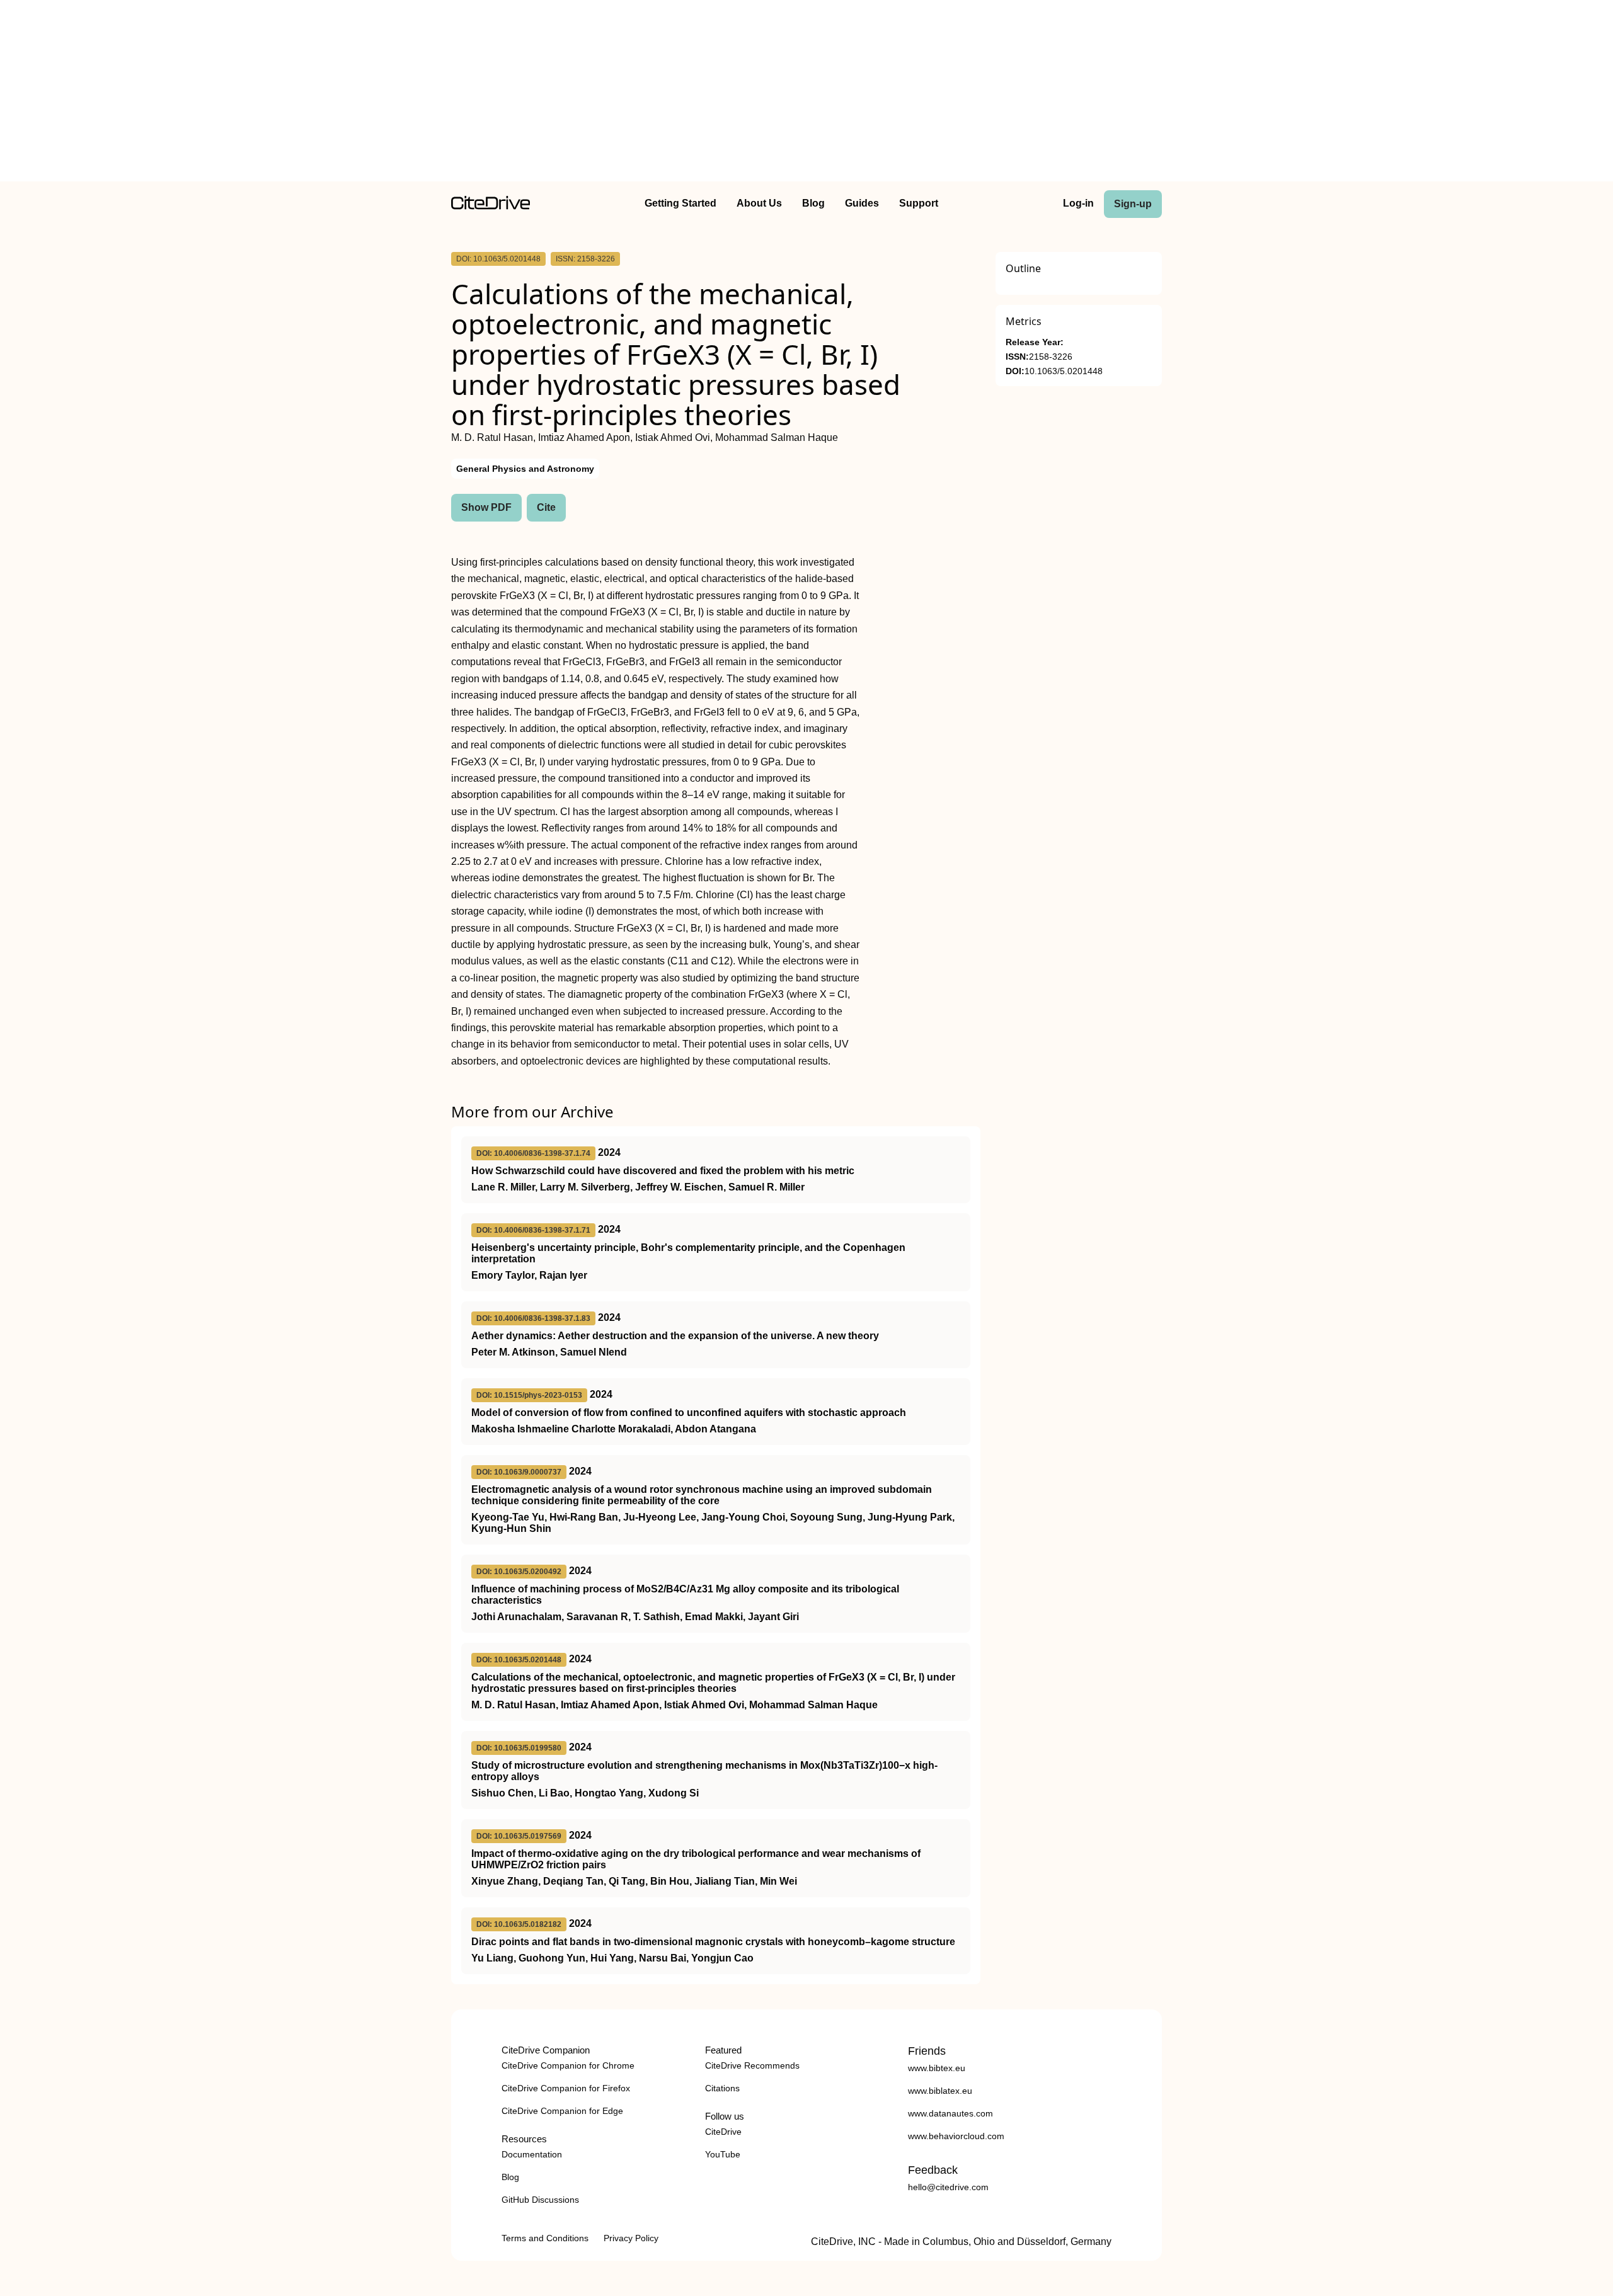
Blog (813, 203)
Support (919, 203)
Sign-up (1133, 204)
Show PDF (486, 507)
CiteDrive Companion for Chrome (568, 2065)
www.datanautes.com (950, 2113)
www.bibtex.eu (937, 2068)
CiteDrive (723, 2132)
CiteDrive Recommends (752, 2065)
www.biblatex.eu (940, 2091)
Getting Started (680, 203)
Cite (546, 507)
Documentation (532, 2154)
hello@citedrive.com (948, 2187)
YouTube (723, 2154)
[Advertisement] (806, 93)
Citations (722, 2088)
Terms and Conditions (545, 2238)
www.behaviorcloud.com (956, 2136)
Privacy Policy (631, 2238)
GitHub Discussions (540, 2200)
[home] (491, 206)
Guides (862, 203)
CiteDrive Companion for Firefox (566, 2088)
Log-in (1078, 203)
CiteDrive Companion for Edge (562, 2111)
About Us (759, 203)
